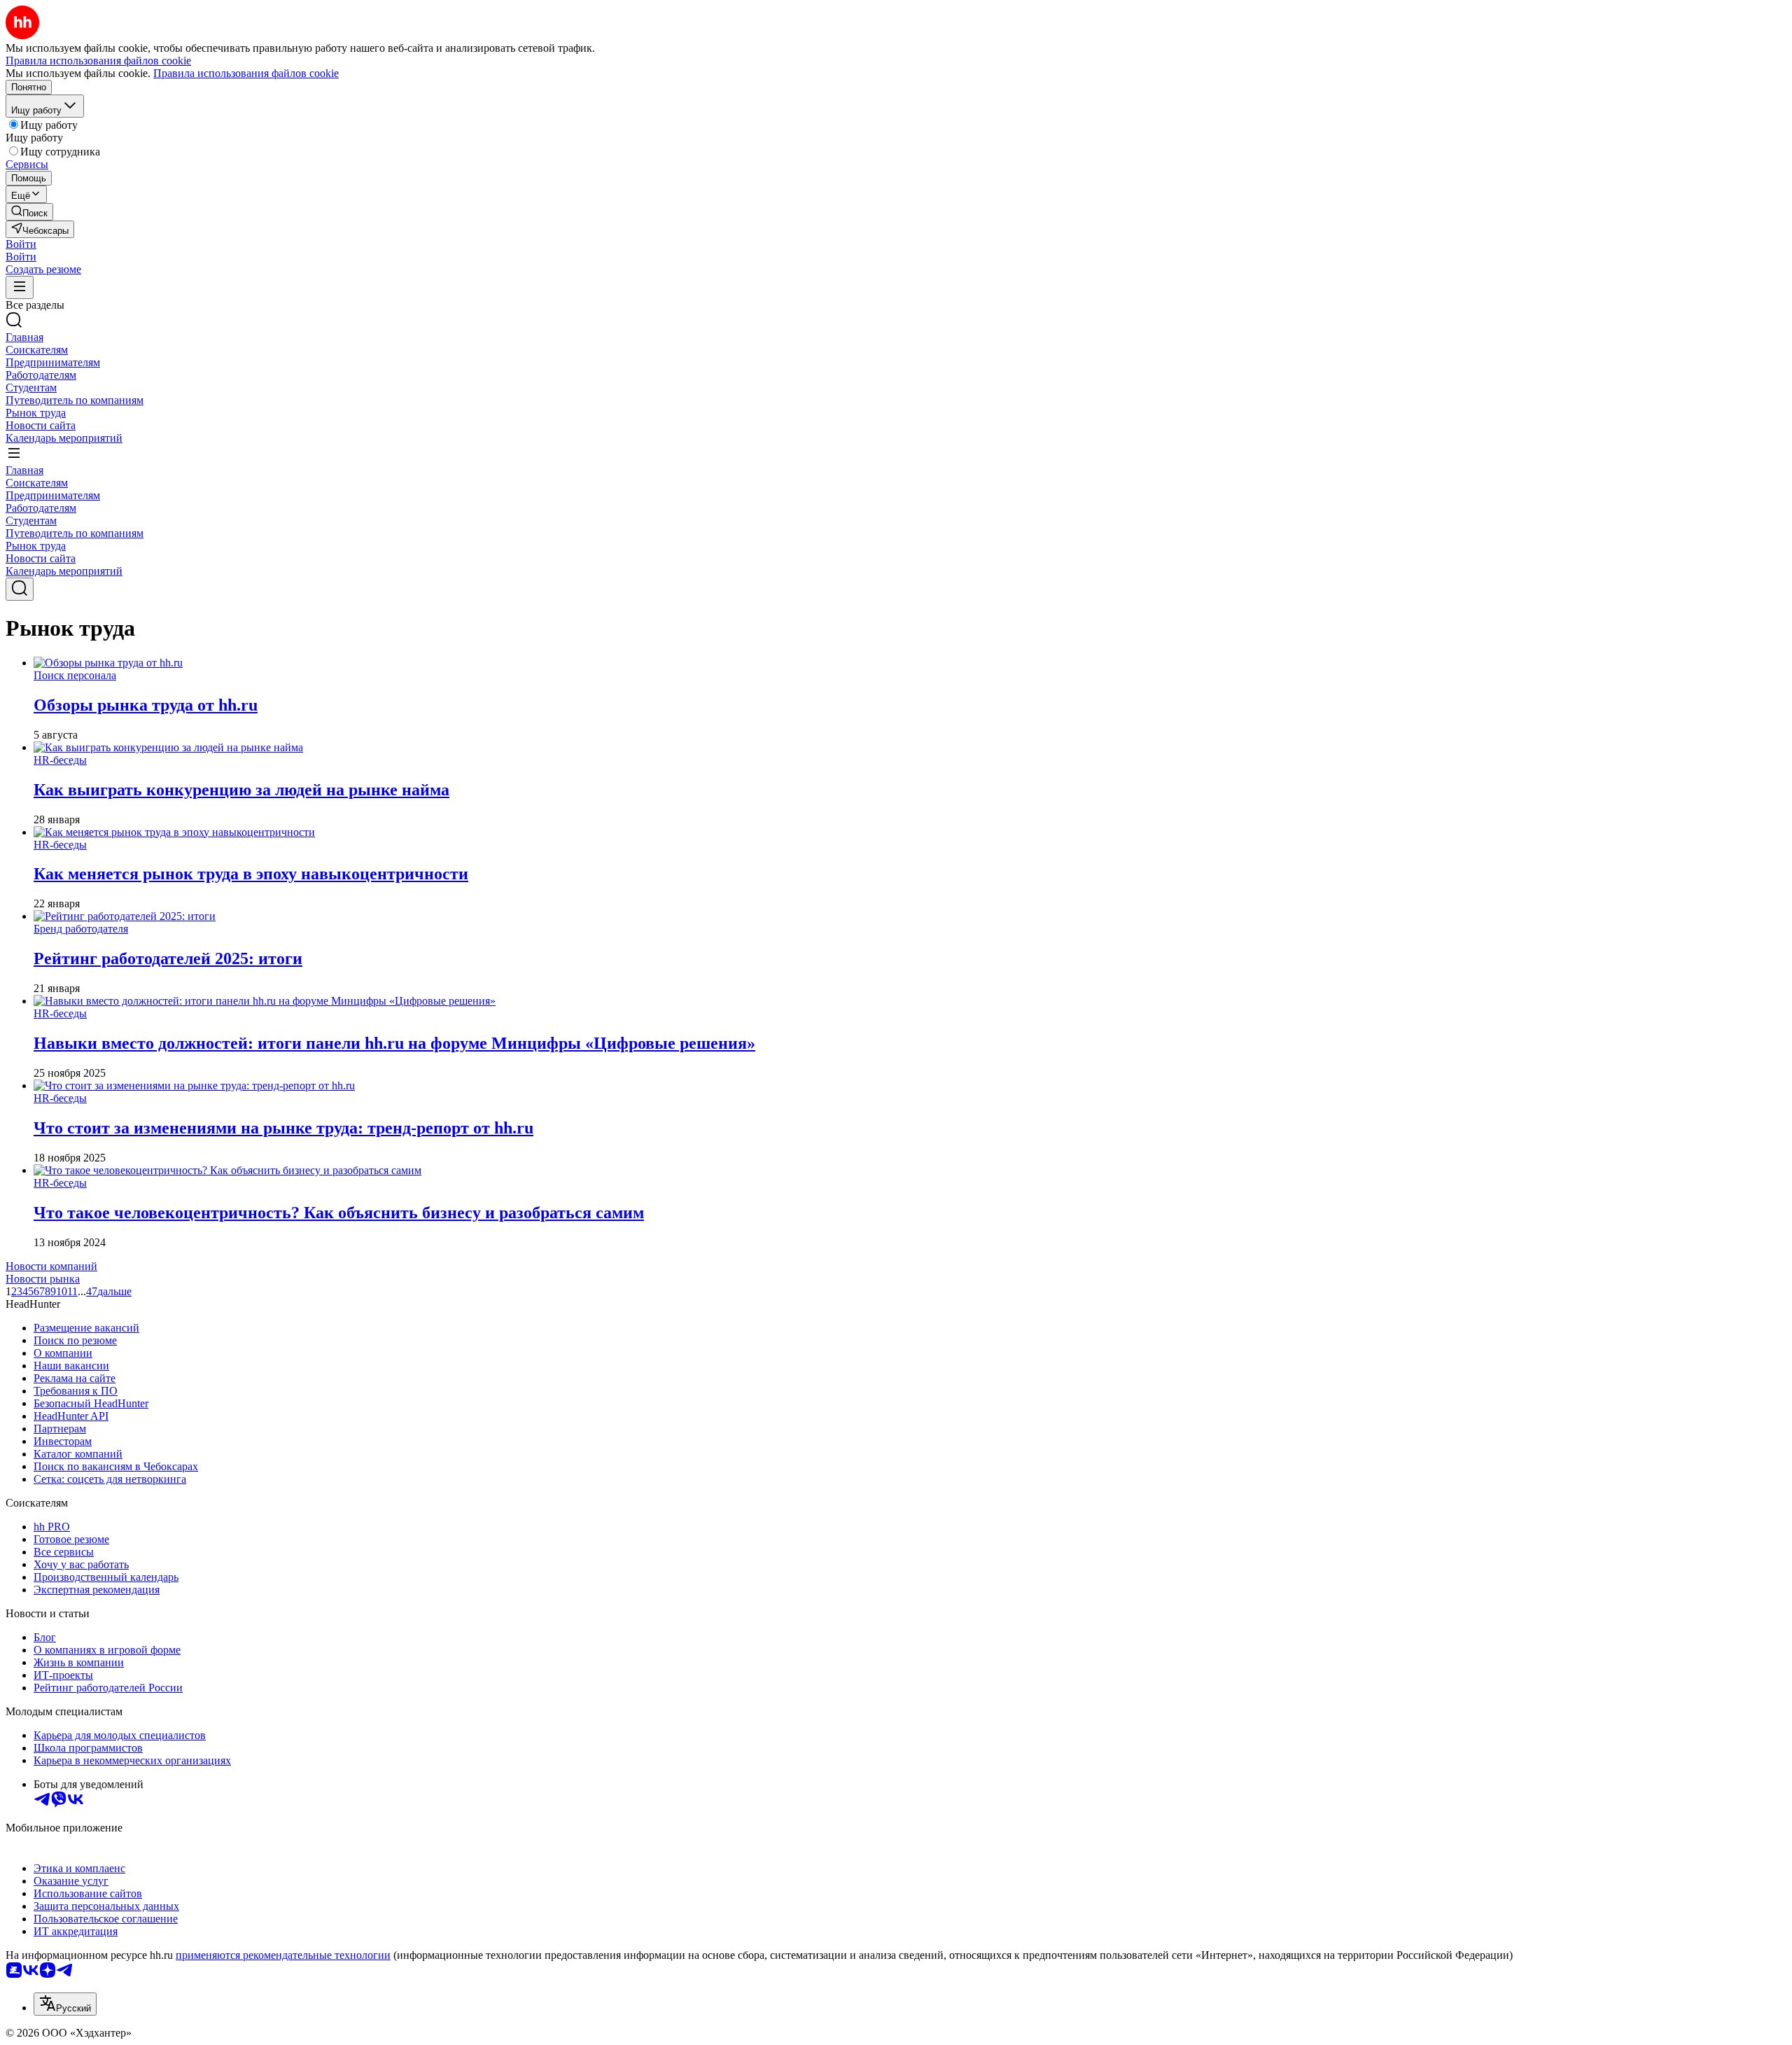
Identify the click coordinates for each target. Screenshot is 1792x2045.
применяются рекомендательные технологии (283, 1955)
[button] (21, 244)
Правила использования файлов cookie (246, 73)
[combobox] (65, 2004)
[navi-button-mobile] (20, 287)
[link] (29, 212)
